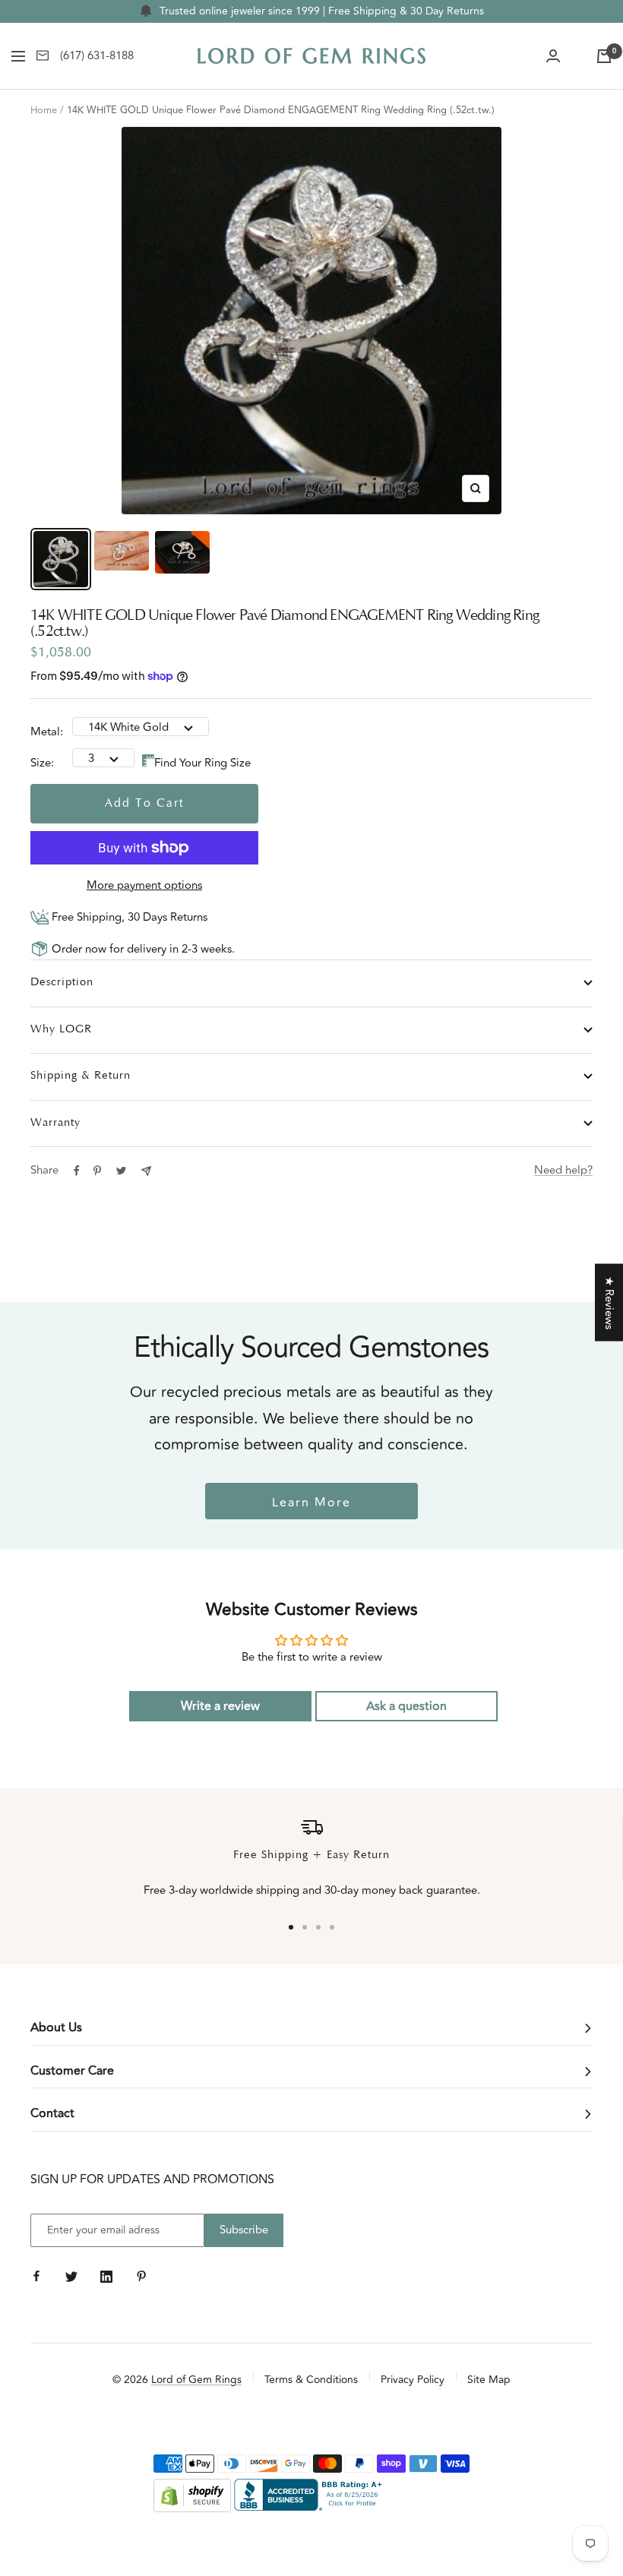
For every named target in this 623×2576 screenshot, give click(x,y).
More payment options (144, 885)
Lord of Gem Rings (196, 2380)
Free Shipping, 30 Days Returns (128, 917)
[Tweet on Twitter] (121, 1171)
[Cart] (604, 56)
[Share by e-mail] (146, 1171)
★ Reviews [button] (609, 1302)
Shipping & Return (81, 1076)
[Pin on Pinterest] (97, 1171)
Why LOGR (61, 1030)
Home (44, 110)
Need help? (563, 1170)
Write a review (220, 1706)
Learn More (311, 1503)
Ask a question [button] (406, 1706)
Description (62, 983)
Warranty (55, 1123)
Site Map (489, 2380)
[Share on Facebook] (77, 1171)
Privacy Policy (413, 2380)
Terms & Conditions (311, 2380)
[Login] (553, 56)
